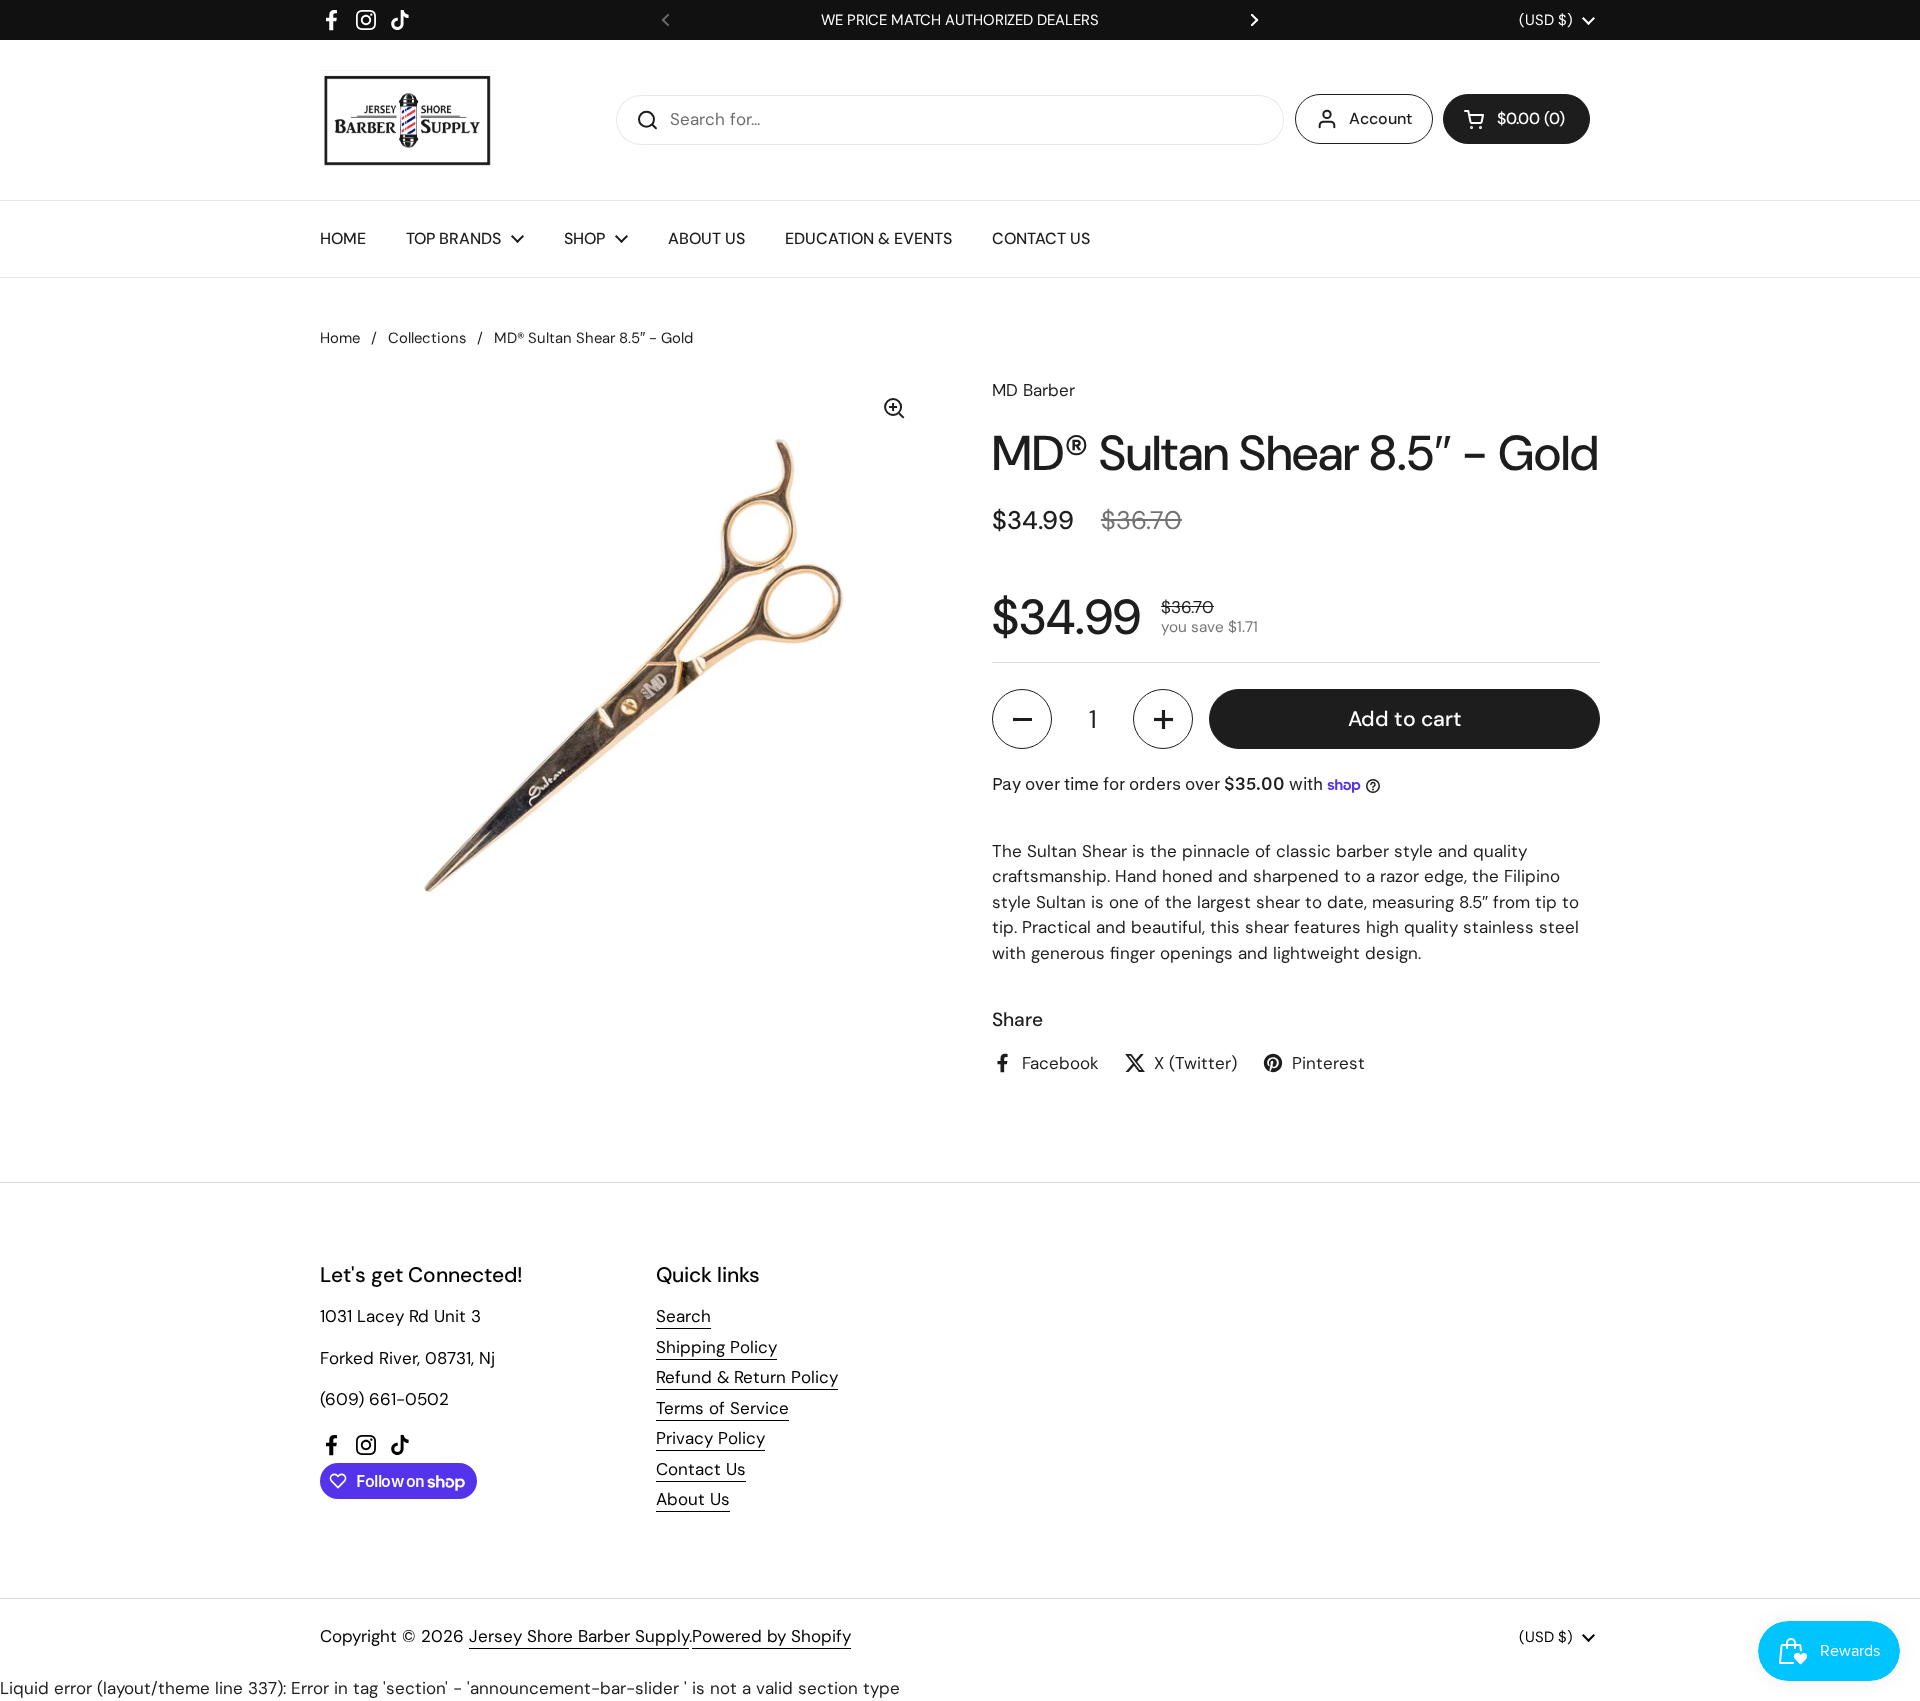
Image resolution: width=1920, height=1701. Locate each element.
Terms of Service (722, 1408)
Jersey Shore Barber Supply (579, 1636)
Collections (427, 338)
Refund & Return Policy (747, 1377)
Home (340, 338)
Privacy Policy (710, 1438)
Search (683, 1316)
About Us (693, 1499)
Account (1380, 118)
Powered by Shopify (771, 1636)
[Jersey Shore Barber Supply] (407, 120)
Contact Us (701, 1469)
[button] (1516, 119)
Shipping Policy (716, 1347)
